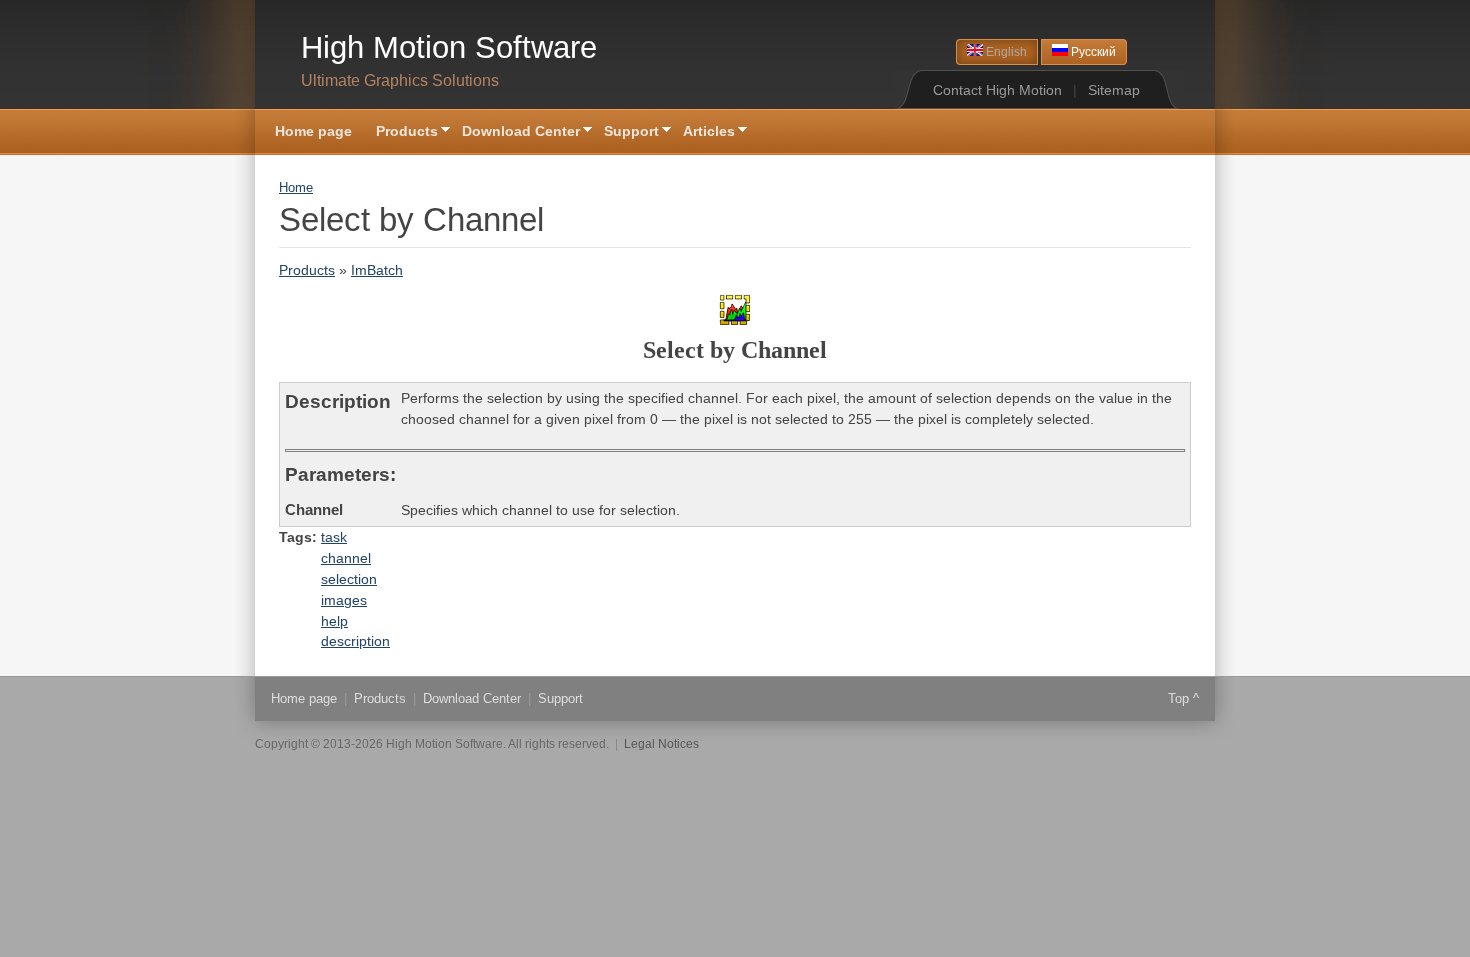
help (334, 621)
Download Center (515, 132)
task (334, 537)
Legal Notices (661, 744)
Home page (313, 131)
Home (296, 188)
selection (349, 579)
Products (401, 132)
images (344, 600)
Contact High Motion (997, 90)
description (355, 641)
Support (625, 132)
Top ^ (1183, 698)
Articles (703, 132)
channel (346, 558)
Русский (1092, 52)
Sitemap (1114, 90)
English (1005, 52)
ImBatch (377, 270)
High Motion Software (449, 47)
